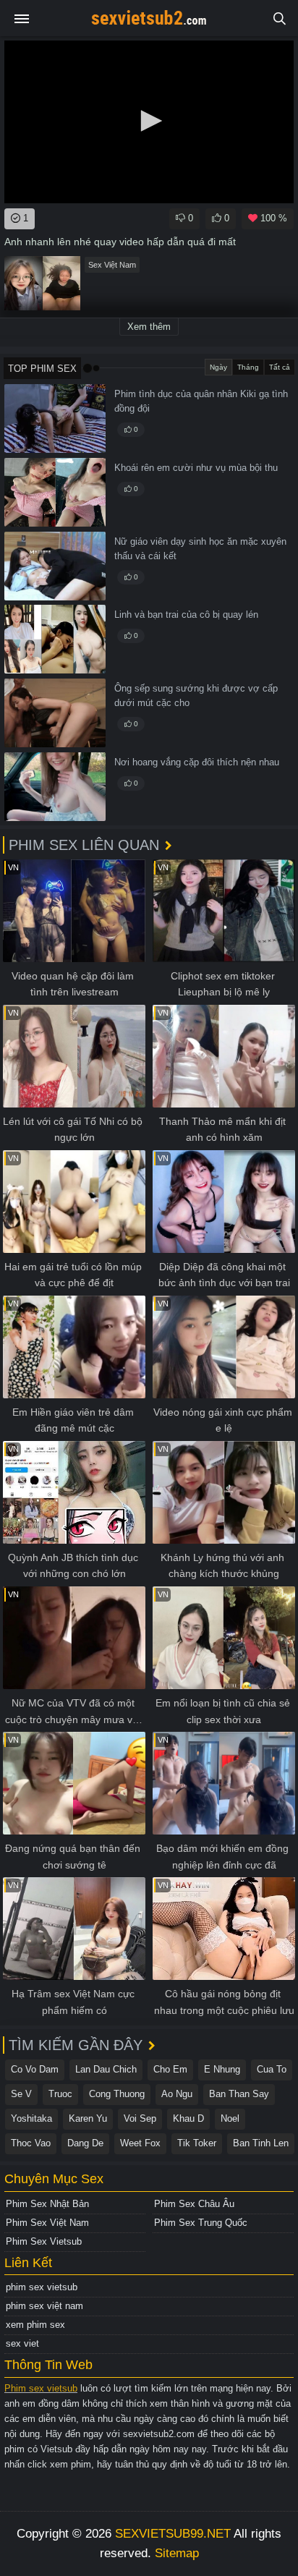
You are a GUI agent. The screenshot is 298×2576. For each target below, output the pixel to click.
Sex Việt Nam (112, 265)
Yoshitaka (31, 2118)
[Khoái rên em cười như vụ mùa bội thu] (55, 492)
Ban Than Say (239, 2094)
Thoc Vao (31, 2143)
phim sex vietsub (42, 2287)
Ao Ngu (177, 2094)
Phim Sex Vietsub (44, 2241)
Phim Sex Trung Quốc (201, 2223)
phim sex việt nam (44, 2306)
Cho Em (170, 2069)
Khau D (188, 2118)
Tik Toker (197, 2143)
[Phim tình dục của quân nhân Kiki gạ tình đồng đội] (55, 418)
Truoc (60, 2094)
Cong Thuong (117, 2094)
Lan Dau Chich (106, 2069)
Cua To (272, 2069)
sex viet (22, 2343)
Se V (21, 2094)
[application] (149, 122)
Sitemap (177, 2553)
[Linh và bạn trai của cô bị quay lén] (55, 639)
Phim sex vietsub (41, 2388)
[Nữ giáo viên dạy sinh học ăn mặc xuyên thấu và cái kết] (55, 566)
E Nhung (222, 2069)
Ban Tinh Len (261, 2143)
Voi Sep (140, 2118)
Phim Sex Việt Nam (47, 2223)
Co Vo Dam (35, 2069)
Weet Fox (140, 2143)
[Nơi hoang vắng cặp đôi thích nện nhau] (55, 787)
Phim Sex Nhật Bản (47, 2204)
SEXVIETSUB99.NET (173, 2534)
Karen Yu (88, 2118)
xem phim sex (35, 2325)
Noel (230, 2118)
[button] (149, 121)
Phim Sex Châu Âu (194, 2204)
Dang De (85, 2143)
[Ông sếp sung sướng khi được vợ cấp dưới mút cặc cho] (55, 713)
